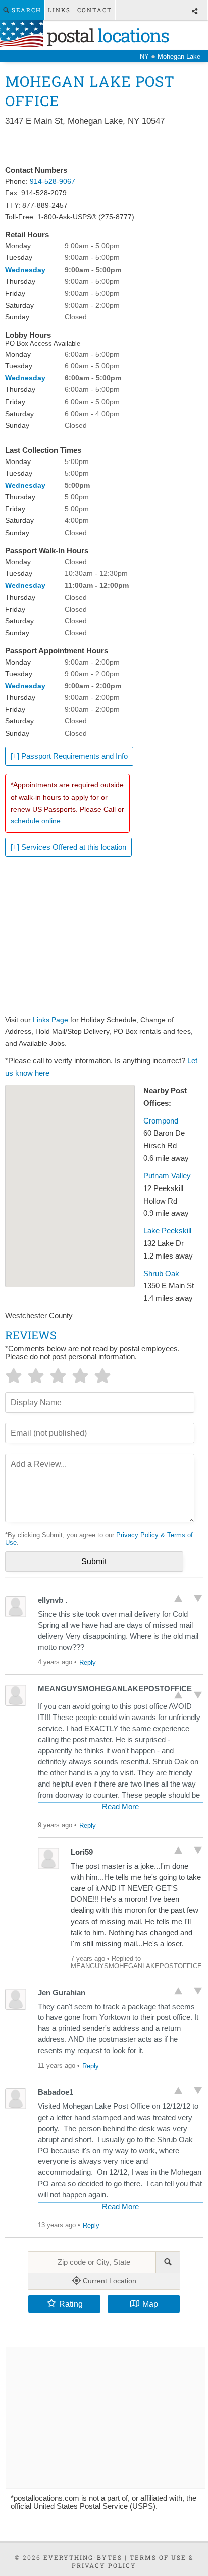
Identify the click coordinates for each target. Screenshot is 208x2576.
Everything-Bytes (83, 2557)
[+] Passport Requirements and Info (69, 756)
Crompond (161, 1121)
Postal (106, 35)
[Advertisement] (104, 147)
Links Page (50, 1020)
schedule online (36, 821)
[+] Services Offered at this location (68, 847)
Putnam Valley (167, 1176)
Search (25, 10)
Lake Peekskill (167, 1231)
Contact (95, 10)
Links (59, 10)
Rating (71, 2304)
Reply (88, 1662)
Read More (120, 1807)
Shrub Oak (161, 1274)
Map (150, 2304)
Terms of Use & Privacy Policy (133, 2561)
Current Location (109, 2281)
